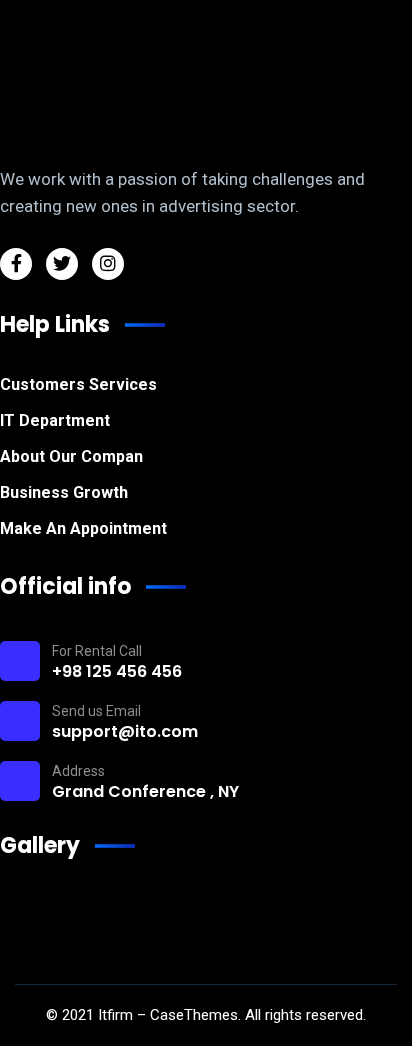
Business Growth (64, 492)
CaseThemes (194, 1015)
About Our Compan (71, 456)
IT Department (55, 420)
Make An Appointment (83, 528)
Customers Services (78, 384)
